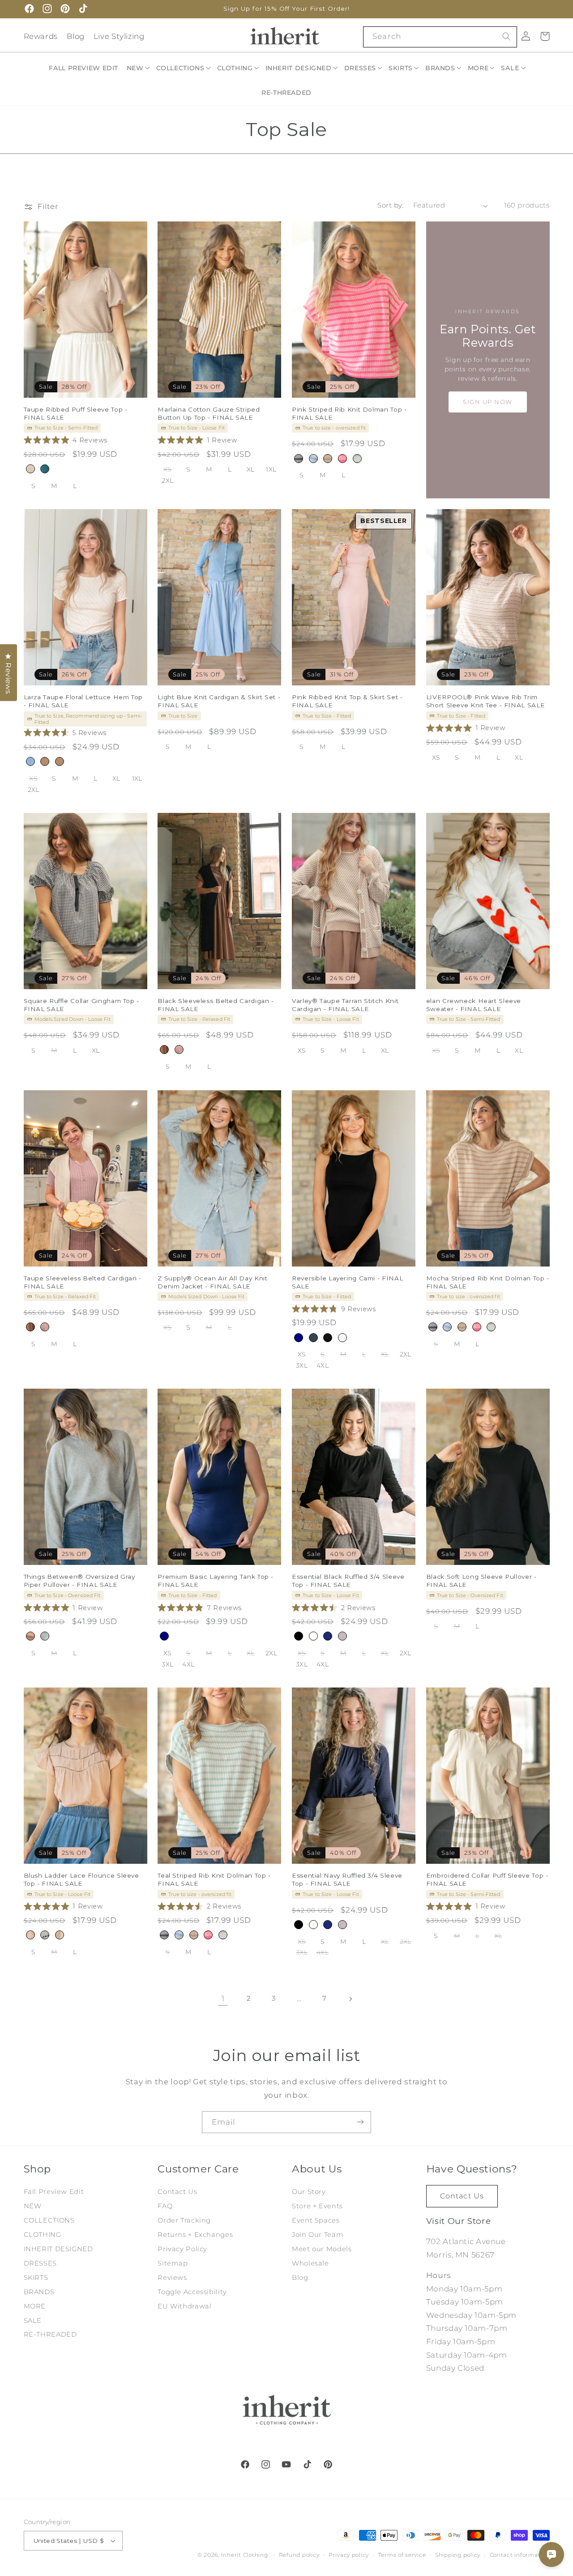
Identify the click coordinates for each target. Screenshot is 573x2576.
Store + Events (317, 2206)
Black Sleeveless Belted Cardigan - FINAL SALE (216, 1005)
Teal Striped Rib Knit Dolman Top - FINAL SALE (214, 1879)
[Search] (506, 37)
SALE (33, 2320)
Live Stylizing (119, 36)
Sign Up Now (488, 402)
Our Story (309, 2192)
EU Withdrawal (184, 2306)
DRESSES (40, 2263)
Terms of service (402, 2555)
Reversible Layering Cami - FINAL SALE (347, 1282)
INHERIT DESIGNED (58, 2249)
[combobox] (440, 37)
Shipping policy (458, 2555)
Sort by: (390, 205)
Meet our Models (322, 2249)
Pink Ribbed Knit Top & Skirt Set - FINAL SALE (347, 701)
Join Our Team (318, 2235)
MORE (35, 2306)
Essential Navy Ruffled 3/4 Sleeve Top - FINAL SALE (347, 1879)
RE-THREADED (50, 2334)
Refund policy (299, 2555)
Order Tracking (184, 2220)
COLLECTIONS (49, 2220)
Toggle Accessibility (192, 2291)
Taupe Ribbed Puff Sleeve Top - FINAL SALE (76, 413)
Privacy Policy (182, 2249)
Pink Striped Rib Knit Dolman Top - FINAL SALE (349, 413)
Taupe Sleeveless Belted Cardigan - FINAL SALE (83, 1282)
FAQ (165, 2206)
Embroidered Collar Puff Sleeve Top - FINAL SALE (487, 1879)
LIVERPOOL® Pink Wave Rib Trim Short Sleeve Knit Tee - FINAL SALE (485, 701)
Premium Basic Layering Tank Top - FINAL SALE (216, 1581)
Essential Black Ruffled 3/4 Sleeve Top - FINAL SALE (348, 1581)
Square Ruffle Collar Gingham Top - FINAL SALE (81, 1005)
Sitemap (173, 2263)
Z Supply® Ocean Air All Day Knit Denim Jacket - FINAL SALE (212, 1282)
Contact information (520, 2555)
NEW (33, 2206)
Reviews (172, 2278)
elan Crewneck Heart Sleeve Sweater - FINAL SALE (474, 1005)
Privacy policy (349, 2555)
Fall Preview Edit (54, 2192)
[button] (139, 68)
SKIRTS (36, 2278)
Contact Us (177, 2192)
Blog (76, 36)
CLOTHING (43, 2235)
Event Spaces (316, 2220)
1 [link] (223, 1998)
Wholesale (310, 2263)
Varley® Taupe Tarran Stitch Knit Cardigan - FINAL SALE (345, 1005)
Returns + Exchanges (195, 2235)
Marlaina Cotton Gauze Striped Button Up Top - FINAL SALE (209, 413)
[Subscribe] (360, 2122)
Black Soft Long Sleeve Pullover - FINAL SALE (481, 1581)
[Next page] (350, 1999)
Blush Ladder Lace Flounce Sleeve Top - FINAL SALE (81, 1879)
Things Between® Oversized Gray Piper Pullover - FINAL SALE (79, 1581)
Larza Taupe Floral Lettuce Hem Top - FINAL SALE (83, 701)
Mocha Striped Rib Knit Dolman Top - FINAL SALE (488, 1282)
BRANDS (39, 2291)
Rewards (41, 36)
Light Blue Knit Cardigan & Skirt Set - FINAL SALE (219, 701)
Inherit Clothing (245, 2555)
